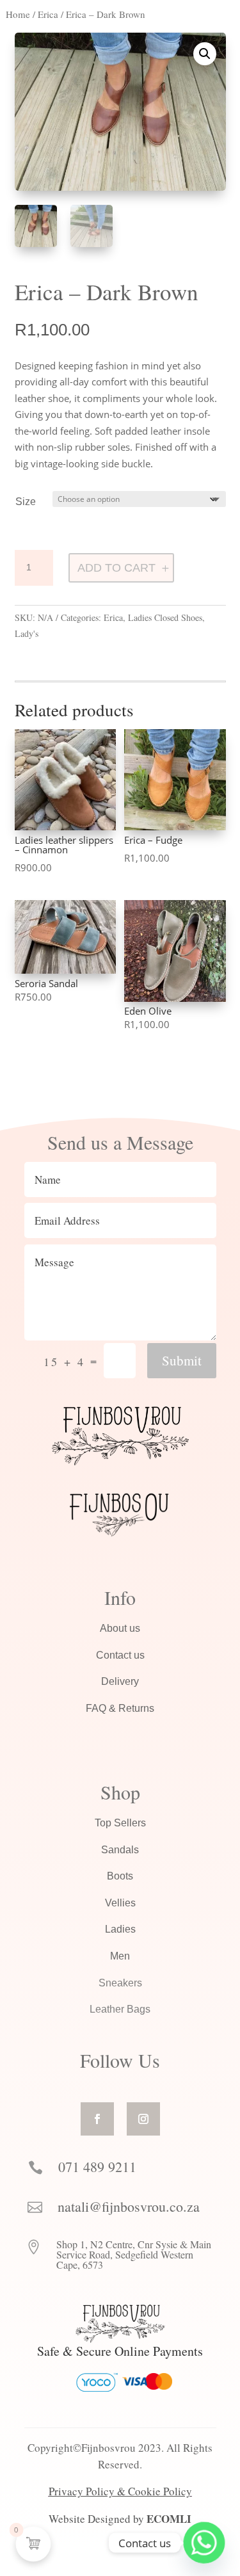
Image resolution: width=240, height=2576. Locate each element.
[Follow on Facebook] (97, 2119)
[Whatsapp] (204, 2543)
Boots (120, 1876)
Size (26, 502)
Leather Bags (120, 2009)
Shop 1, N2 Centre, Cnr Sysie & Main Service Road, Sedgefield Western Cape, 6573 (134, 2254)
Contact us (120, 1655)
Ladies (120, 1929)
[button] (205, 54)
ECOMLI (169, 2519)
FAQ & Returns (120, 1708)
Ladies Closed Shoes (165, 617)
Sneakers (120, 1983)
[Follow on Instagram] (143, 2119)
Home (18, 14)
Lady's (27, 633)
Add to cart (116, 568)
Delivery (120, 1681)
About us (120, 1628)
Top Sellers (120, 1823)
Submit (182, 1360)
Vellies (120, 1903)
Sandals (120, 1850)
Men (120, 1956)
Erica (48, 14)
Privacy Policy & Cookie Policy (120, 2491)
